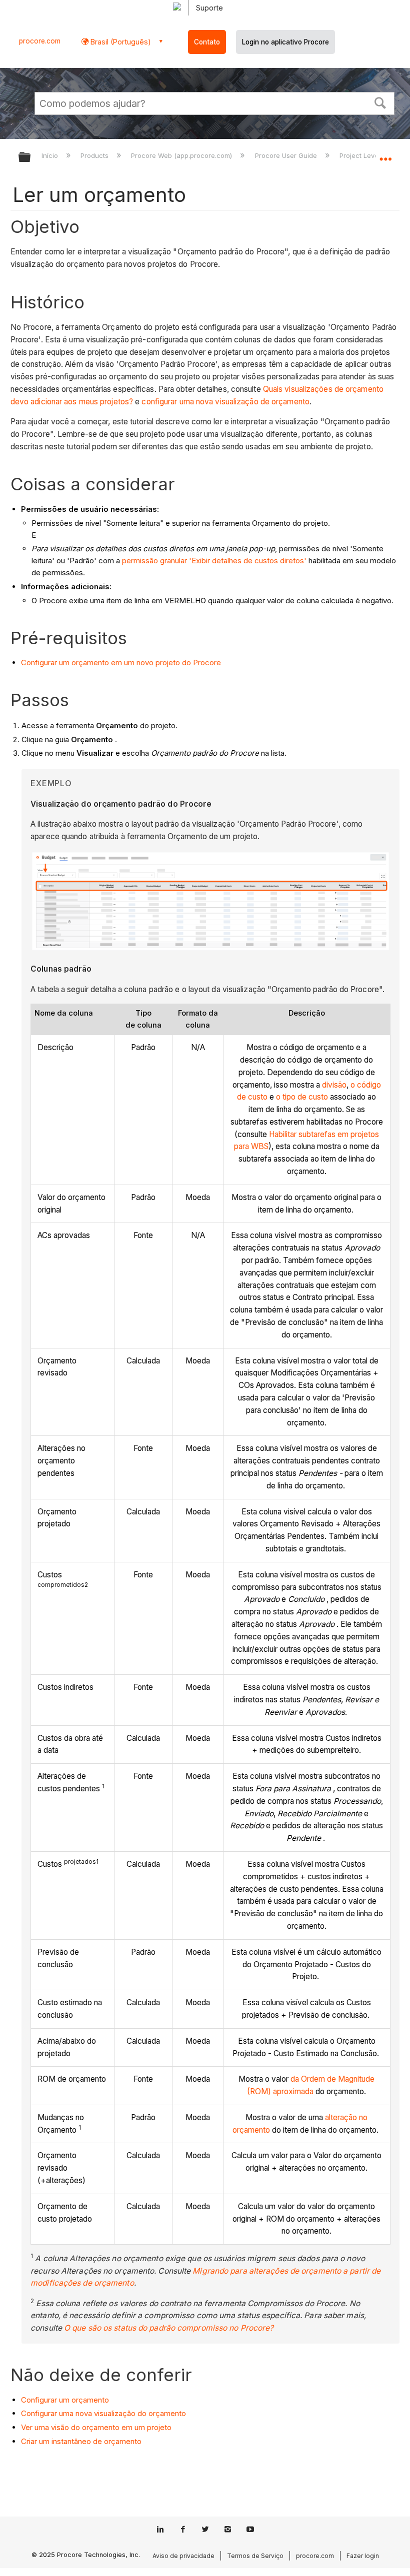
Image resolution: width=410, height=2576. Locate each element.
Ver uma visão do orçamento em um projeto (96, 2427)
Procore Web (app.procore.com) (182, 155)
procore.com (40, 41)
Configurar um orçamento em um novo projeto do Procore (121, 662)
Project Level (361, 155)
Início (51, 155)
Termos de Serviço (255, 2556)
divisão (334, 1085)
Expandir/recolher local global (385, 154)
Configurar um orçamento (65, 2400)
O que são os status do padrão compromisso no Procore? (169, 2328)
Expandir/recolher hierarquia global (31, 158)
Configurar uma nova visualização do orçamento (103, 2413)
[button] (380, 102)
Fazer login (363, 2556)
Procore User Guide (287, 155)
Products (95, 155)
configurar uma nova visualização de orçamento (225, 402)
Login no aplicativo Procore (285, 42)
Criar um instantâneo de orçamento (81, 2441)
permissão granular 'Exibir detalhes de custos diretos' (214, 561)
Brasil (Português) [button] (120, 42)
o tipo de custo (302, 1097)
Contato (207, 42)
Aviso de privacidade (183, 2556)
